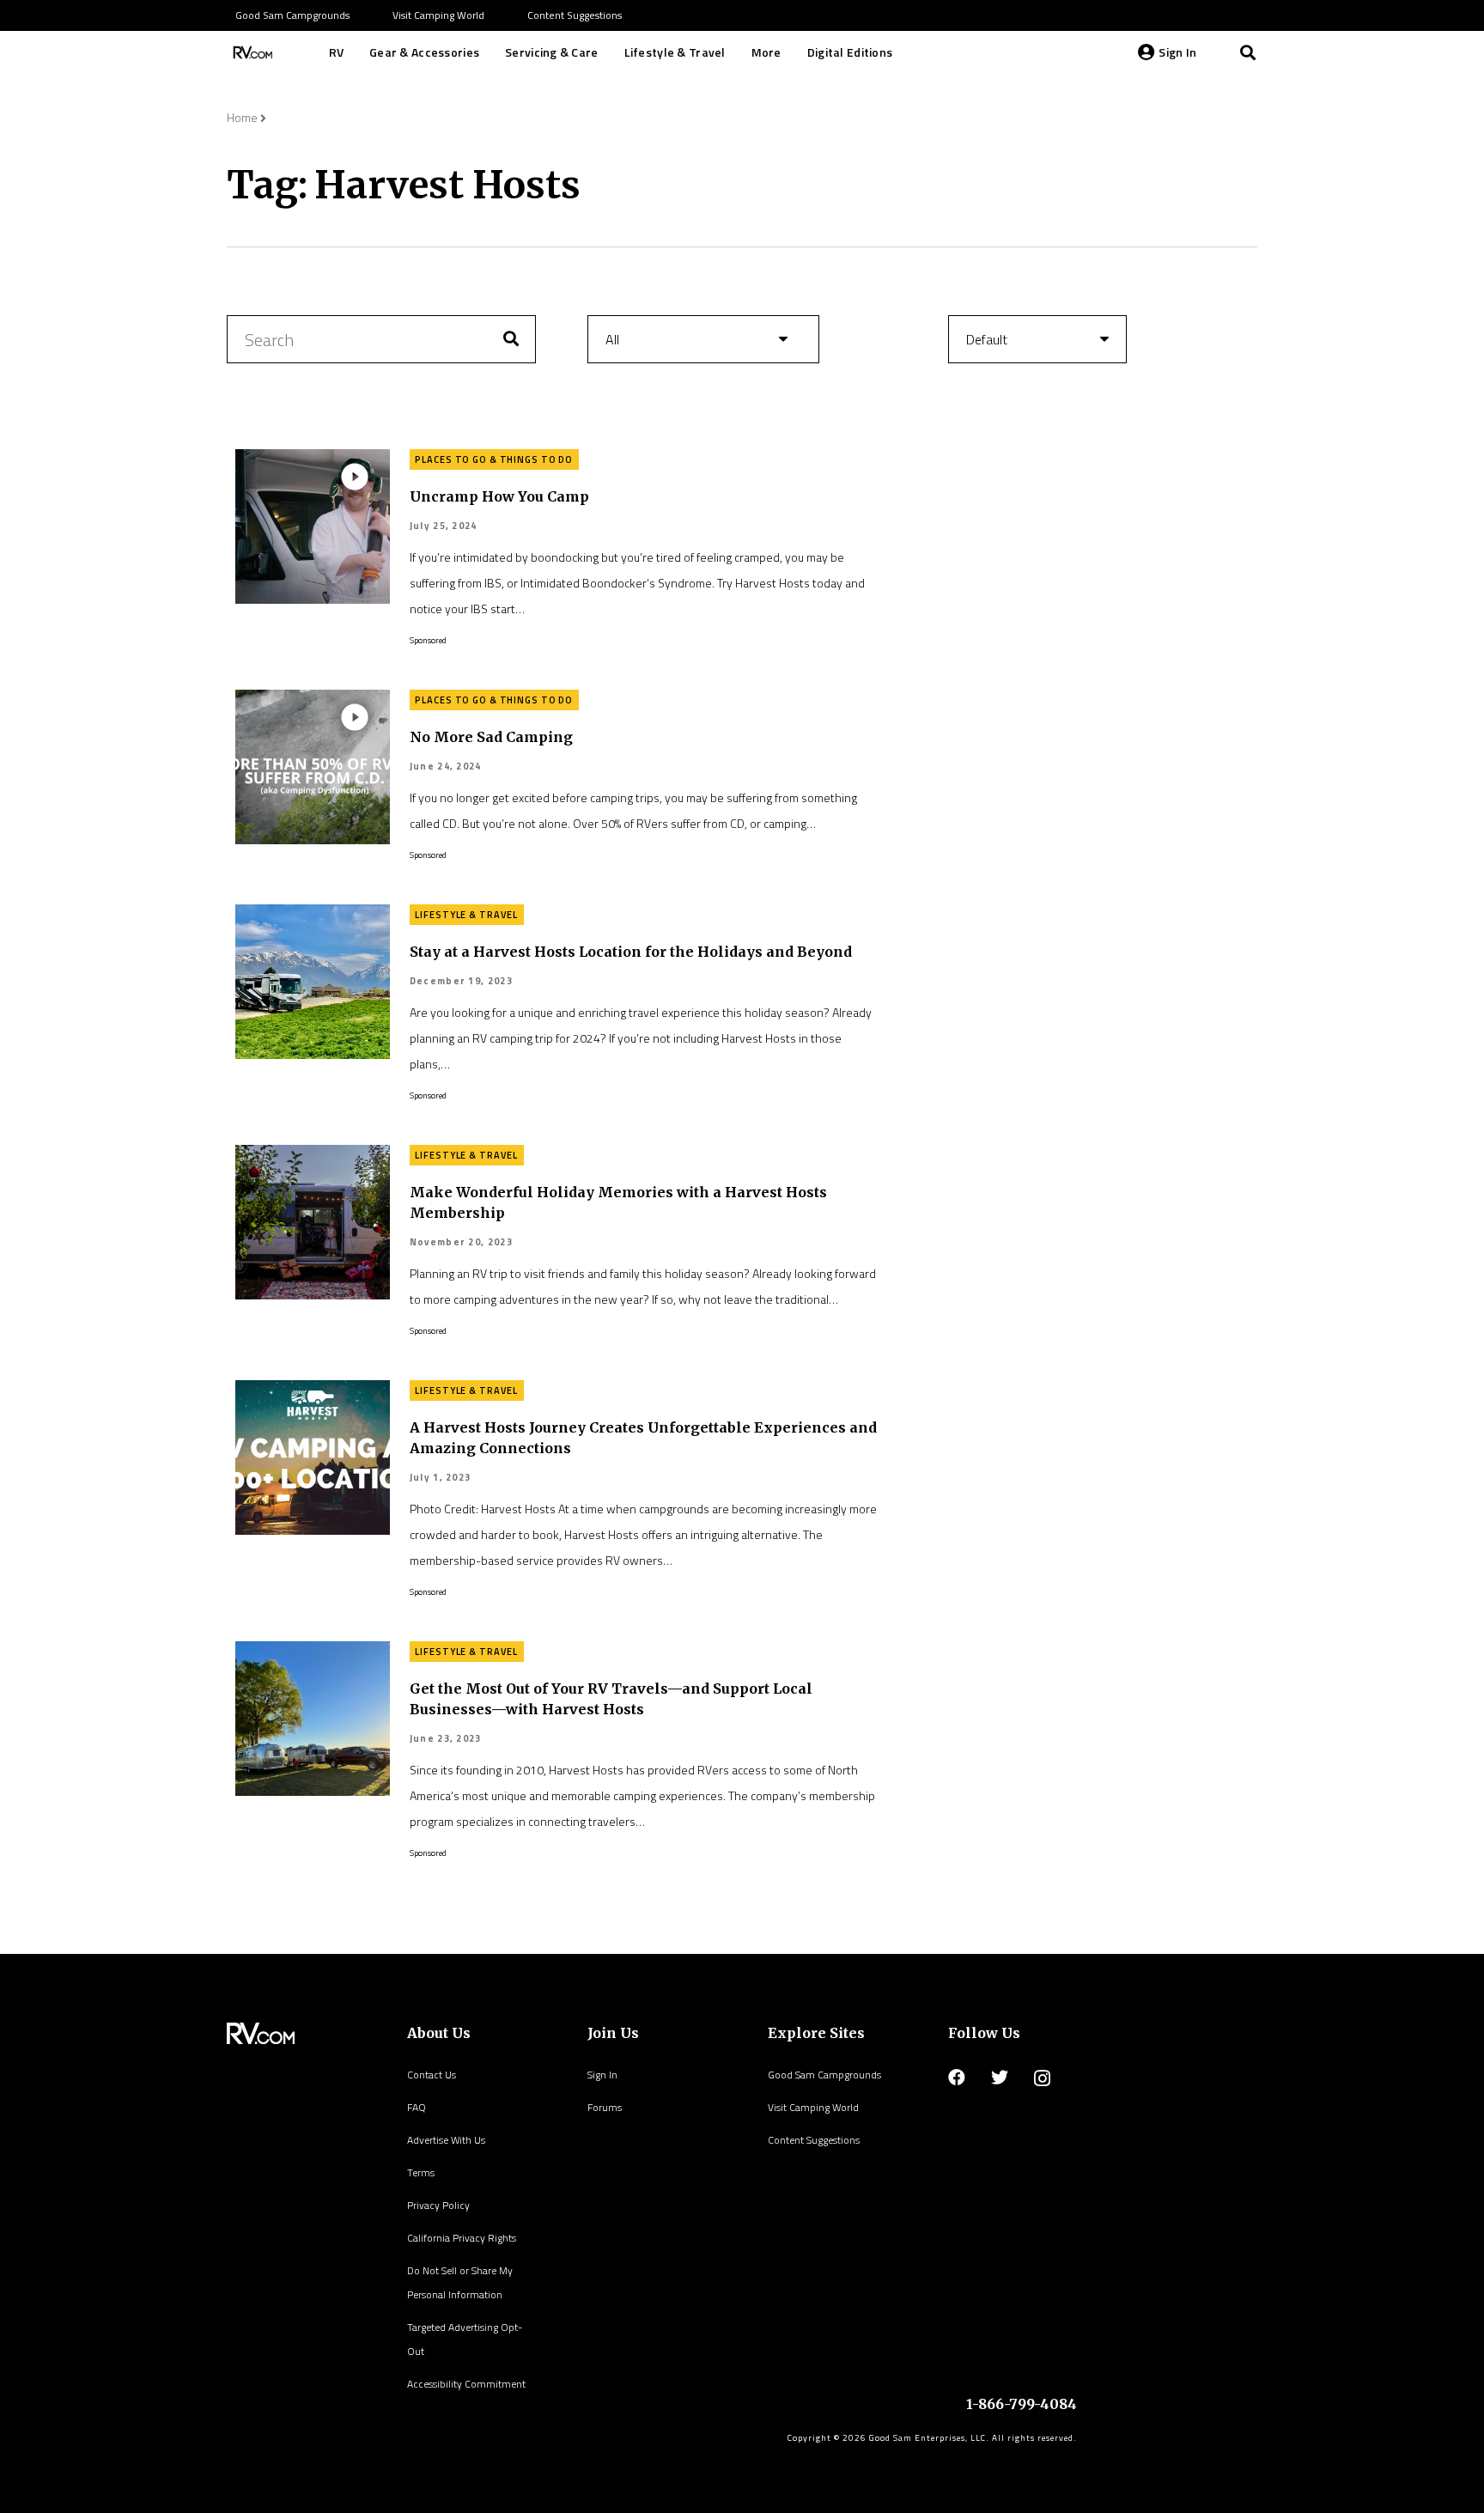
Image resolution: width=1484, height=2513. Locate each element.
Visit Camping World (813, 2107)
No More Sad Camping (491, 737)
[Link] (251, 52)
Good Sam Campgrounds (824, 2075)
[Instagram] (1042, 2078)
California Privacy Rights (462, 2238)
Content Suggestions (814, 2140)
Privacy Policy (438, 2205)
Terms (421, 2172)
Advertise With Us (446, 2140)
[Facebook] (957, 2078)
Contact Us (432, 2075)
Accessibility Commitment (466, 2384)
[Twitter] (1000, 2078)
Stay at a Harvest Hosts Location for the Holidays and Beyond (631, 952)
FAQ (417, 2107)
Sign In (602, 2075)
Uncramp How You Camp (499, 496)
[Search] (1248, 52)
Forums (605, 2107)
